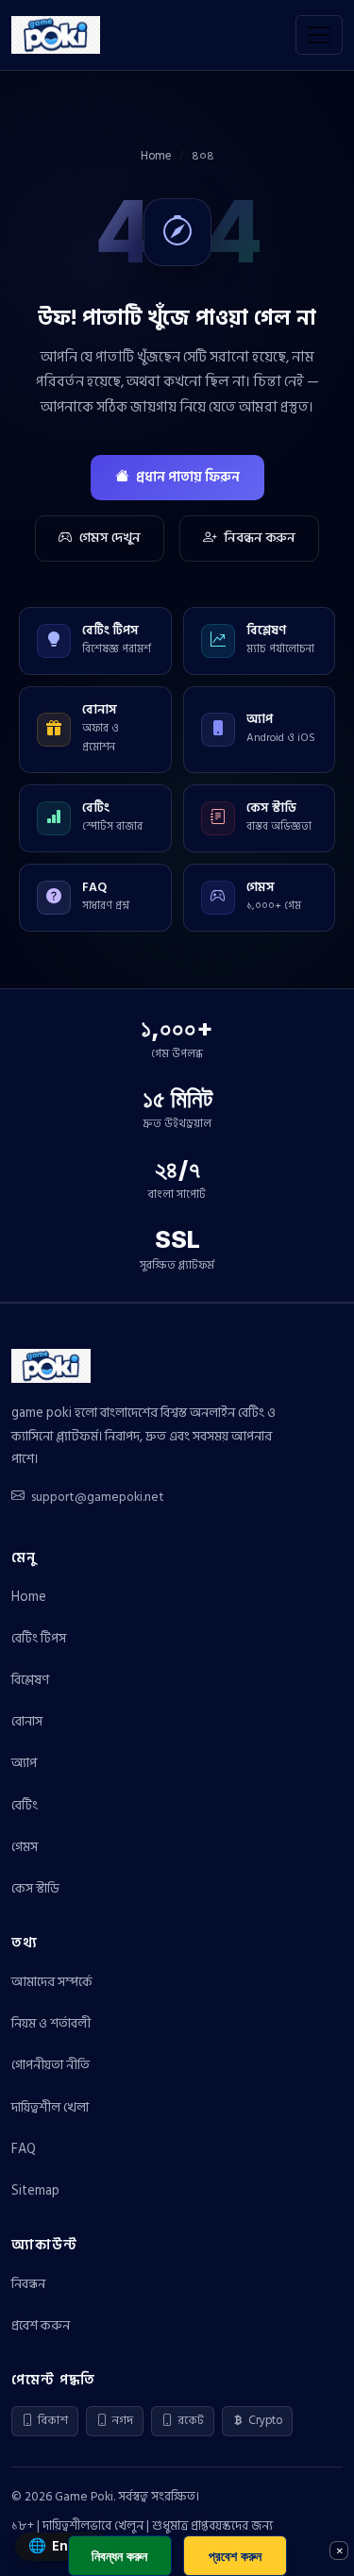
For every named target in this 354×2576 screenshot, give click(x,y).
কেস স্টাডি (35, 1888)
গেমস (25, 1847)
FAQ (24, 2149)
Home (156, 156)
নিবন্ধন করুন (260, 538)
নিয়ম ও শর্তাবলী (51, 2023)
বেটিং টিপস (39, 1638)
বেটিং (25, 1805)
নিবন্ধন (28, 2284)
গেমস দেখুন (110, 538)
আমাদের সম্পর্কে (52, 1982)
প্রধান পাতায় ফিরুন (188, 477)
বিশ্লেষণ (30, 1680)
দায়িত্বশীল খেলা (50, 2107)
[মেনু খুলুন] (319, 35)
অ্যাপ (24, 1763)
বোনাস (27, 1721)
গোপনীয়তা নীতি (51, 2065)
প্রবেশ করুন (41, 2325)
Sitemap (35, 2190)
